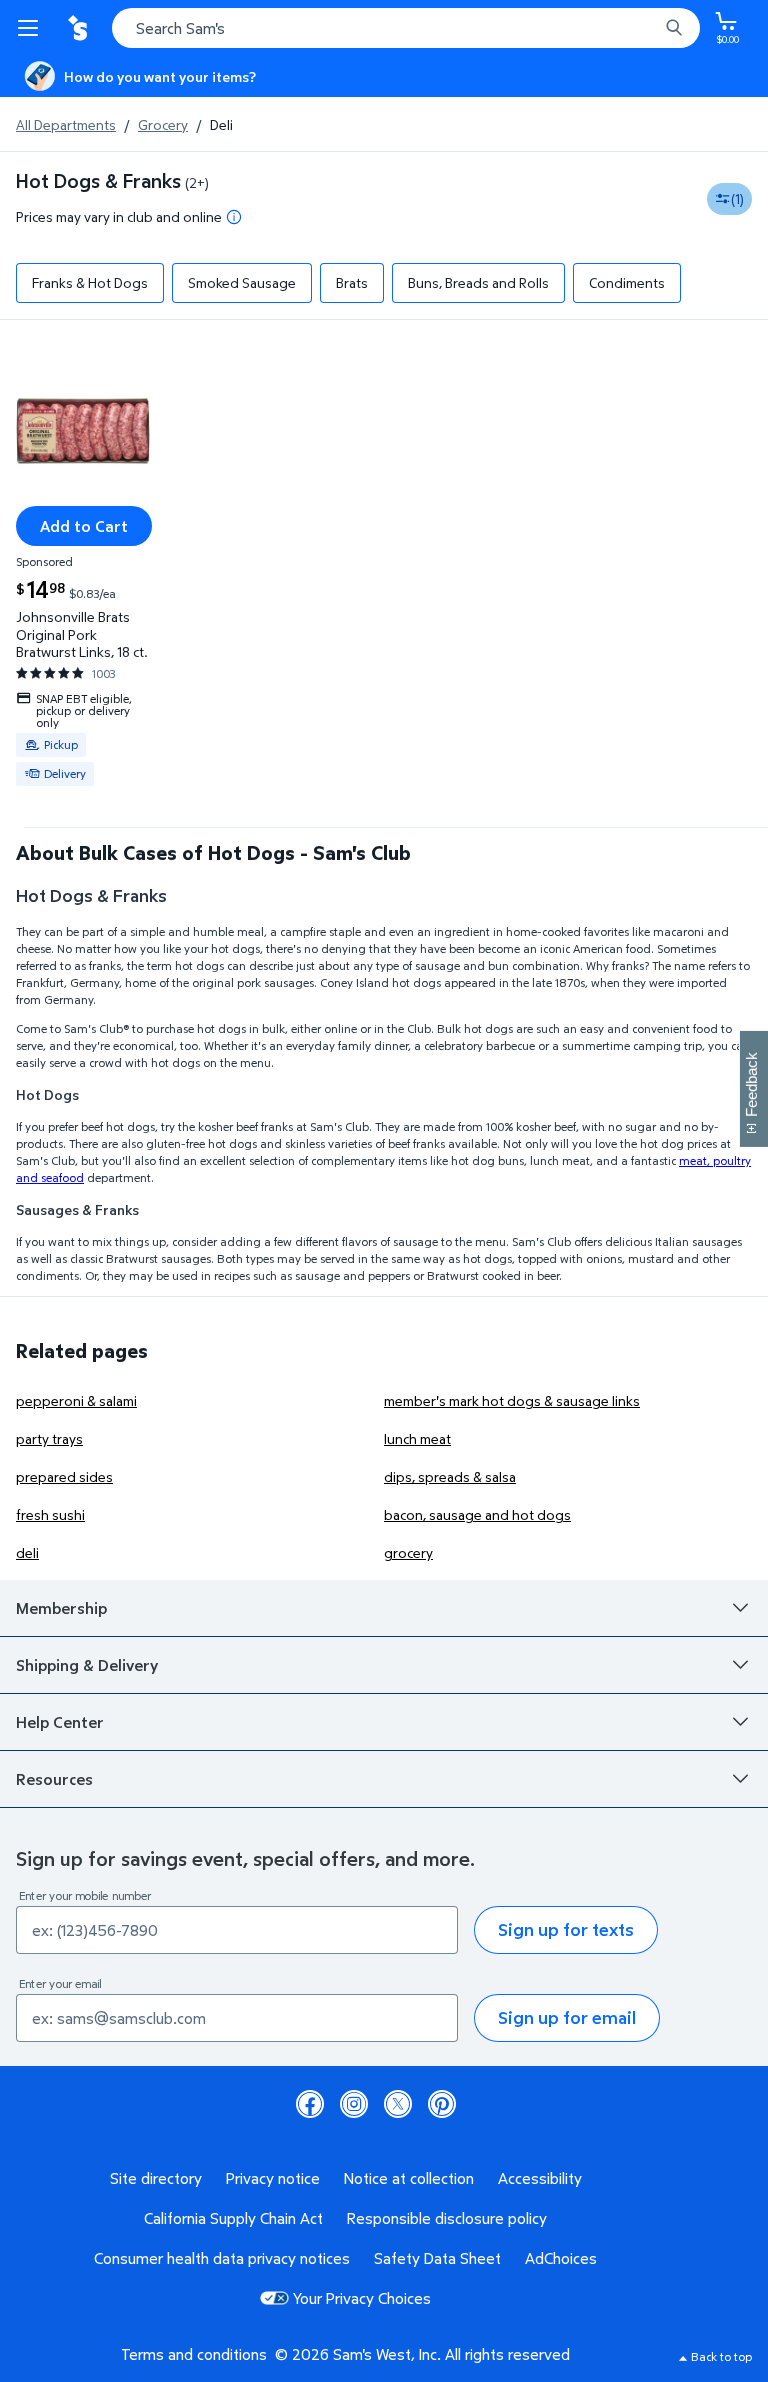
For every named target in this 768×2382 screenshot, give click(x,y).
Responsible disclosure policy (447, 2218)
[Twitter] (398, 2104)
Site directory (156, 2178)
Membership (61, 1608)
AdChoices (561, 2258)
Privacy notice (273, 2178)
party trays (49, 1438)
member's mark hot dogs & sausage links (512, 1400)
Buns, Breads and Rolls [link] (478, 282)
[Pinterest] (442, 2104)
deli (27, 1552)
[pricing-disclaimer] (234, 217)
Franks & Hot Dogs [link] (90, 282)
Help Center (60, 1722)
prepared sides (64, 1476)
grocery (408, 1552)
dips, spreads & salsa (450, 1476)
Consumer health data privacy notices (222, 2258)
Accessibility (540, 2178)
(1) (737, 198)
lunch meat (417, 1438)
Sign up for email (567, 2017)
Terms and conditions (194, 2354)
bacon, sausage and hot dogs (477, 1514)
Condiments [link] (627, 282)
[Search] (674, 28)
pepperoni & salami (76, 1400)
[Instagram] (354, 2104)
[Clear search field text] (648, 28)
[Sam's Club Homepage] (80, 28)
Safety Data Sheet (437, 2258)
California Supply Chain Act (233, 2218)
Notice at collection (409, 2178)
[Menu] (32, 28)
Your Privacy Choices (362, 2298)
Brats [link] (352, 282)
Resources (54, 1779)
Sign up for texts (566, 1929)
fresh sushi (50, 1514)
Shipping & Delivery (87, 1665)
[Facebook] (310, 2104)
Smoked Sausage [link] (242, 282)
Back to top (721, 2356)
